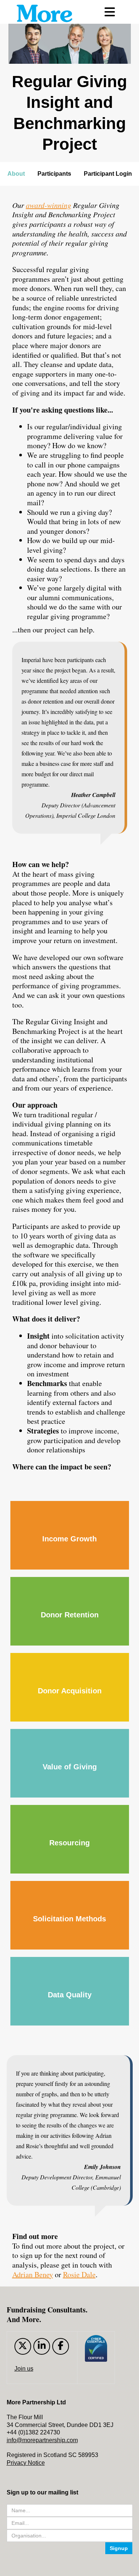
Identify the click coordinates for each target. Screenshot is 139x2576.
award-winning (49, 205)
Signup (119, 2548)
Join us (24, 2369)
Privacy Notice (26, 2463)
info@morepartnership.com (42, 2440)
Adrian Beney (33, 2274)
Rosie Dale (79, 2274)
